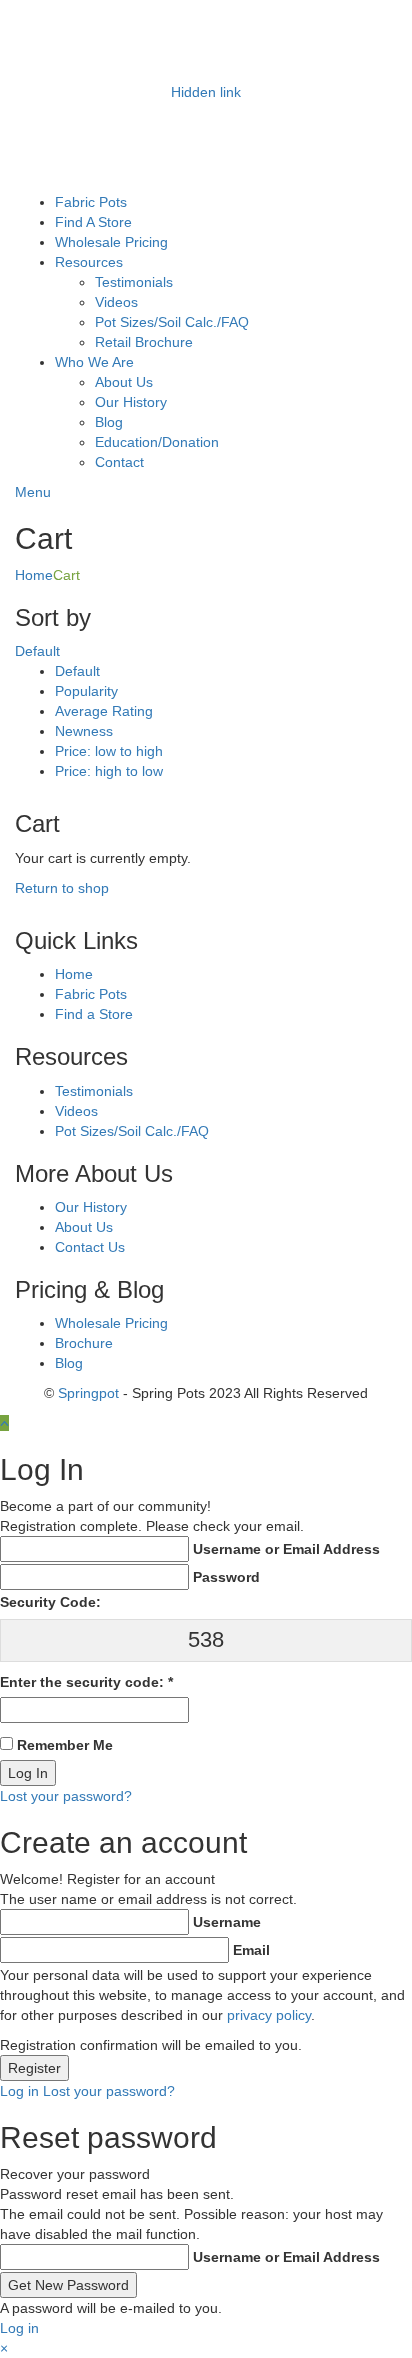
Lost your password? (66, 1796)
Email (251, 1950)
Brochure (84, 1343)
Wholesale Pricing (111, 242)
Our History (131, 402)
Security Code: (50, 1602)
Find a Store (94, 1014)
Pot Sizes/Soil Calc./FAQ (172, 322)
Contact (119, 462)
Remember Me (65, 1745)
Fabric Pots (91, 202)
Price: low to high (109, 751)
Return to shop (62, 888)
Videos (116, 302)
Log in (19, 2091)
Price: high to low (109, 771)
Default (77, 671)
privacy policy (269, 2015)
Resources (89, 262)
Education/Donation (157, 442)
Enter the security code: (86, 1682)
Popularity (86, 691)
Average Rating (104, 711)
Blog (109, 422)
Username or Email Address (286, 1549)
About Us (124, 382)
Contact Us (90, 1247)
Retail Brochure (144, 342)
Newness (84, 731)
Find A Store (93, 222)
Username (227, 1922)
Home (34, 575)
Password (226, 1577)
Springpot (88, 1393)
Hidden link (206, 92)
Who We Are (94, 362)
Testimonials (134, 282)
